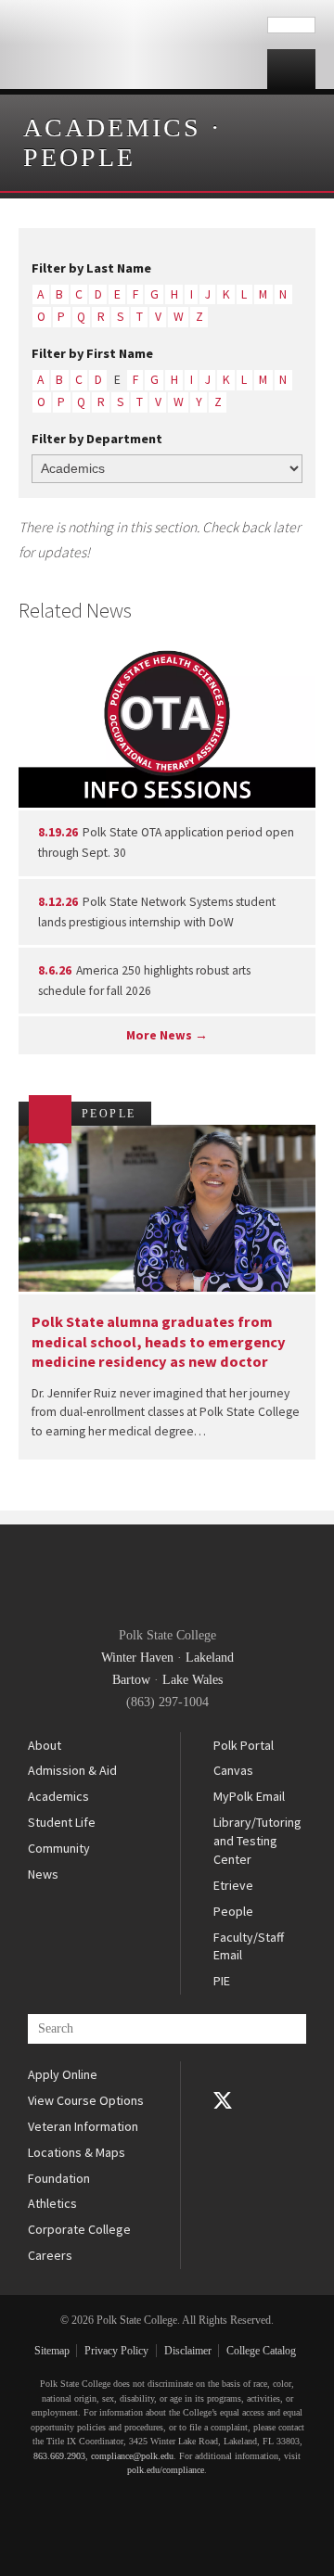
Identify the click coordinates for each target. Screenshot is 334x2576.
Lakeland (210, 1658)
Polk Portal (244, 1745)
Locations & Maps (77, 2152)
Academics (112, 128)
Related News (75, 610)
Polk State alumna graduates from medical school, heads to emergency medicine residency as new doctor (159, 1341)
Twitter (223, 2100)
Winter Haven (137, 1658)
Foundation (59, 2178)
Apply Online (63, 2074)
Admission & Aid (72, 1770)
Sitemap (52, 2351)
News (43, 1874)
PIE (222, 1981)
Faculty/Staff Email (249, 1946)
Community (59, 1848)
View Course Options (86, 2100)
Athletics (52, 2203)
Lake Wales (193, 1680)
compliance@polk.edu (132, 2456)
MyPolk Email (249, 1796)
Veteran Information (83, 2126)
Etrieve (233, 1885)
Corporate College (79, 2229)
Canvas (233, 1770)
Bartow (131, 1680)
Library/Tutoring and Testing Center (257, 1840)
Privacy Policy (116, 2351)
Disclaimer (188, 2351)
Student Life (62, 1822)
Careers (50, 2255)
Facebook (223, 2074)
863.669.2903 (59, 2456)
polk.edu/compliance (166, 2470)
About (45, 1745)
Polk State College (134, 45)
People (79, 157)
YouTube (223, 2126)
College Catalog (261, 2351)
